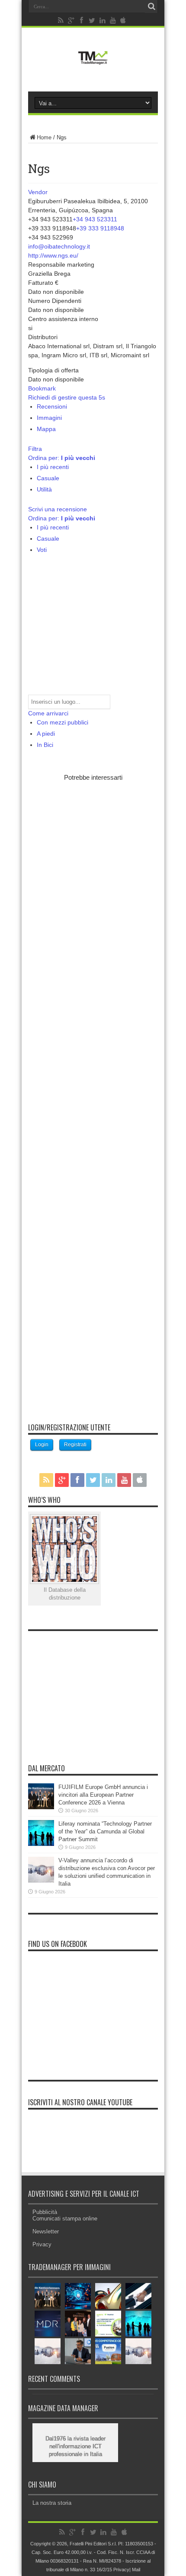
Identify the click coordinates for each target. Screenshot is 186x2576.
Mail (136, 2570)
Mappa (46, 429)
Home (44, 137)
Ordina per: (62, 458)
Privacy (42, 2244)
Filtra (35, 449)
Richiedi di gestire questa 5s (67, 397)
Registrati (75, 1445)
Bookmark (42, 388)
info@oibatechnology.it (59, 246)
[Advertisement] (93, 1096)
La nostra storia (52, 2503)
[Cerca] (151, 6)
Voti (42, 550)
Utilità (44, 489)
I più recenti (53, 467)
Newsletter (46, 2231)
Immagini (49, 418)
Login (42, 1445)
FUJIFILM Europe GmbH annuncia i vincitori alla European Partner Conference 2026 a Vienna (103, 1795)
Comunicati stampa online (65, 2219)
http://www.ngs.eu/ (53, 255)
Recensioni (52, 406)
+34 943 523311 (95, 219)
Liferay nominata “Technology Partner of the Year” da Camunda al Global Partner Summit (105, 1831)
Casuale (48, 478)
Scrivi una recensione (58, 509)
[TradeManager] (93, 66)
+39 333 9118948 (100, 228)
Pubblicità (45, 2212)
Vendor (38, 192)
